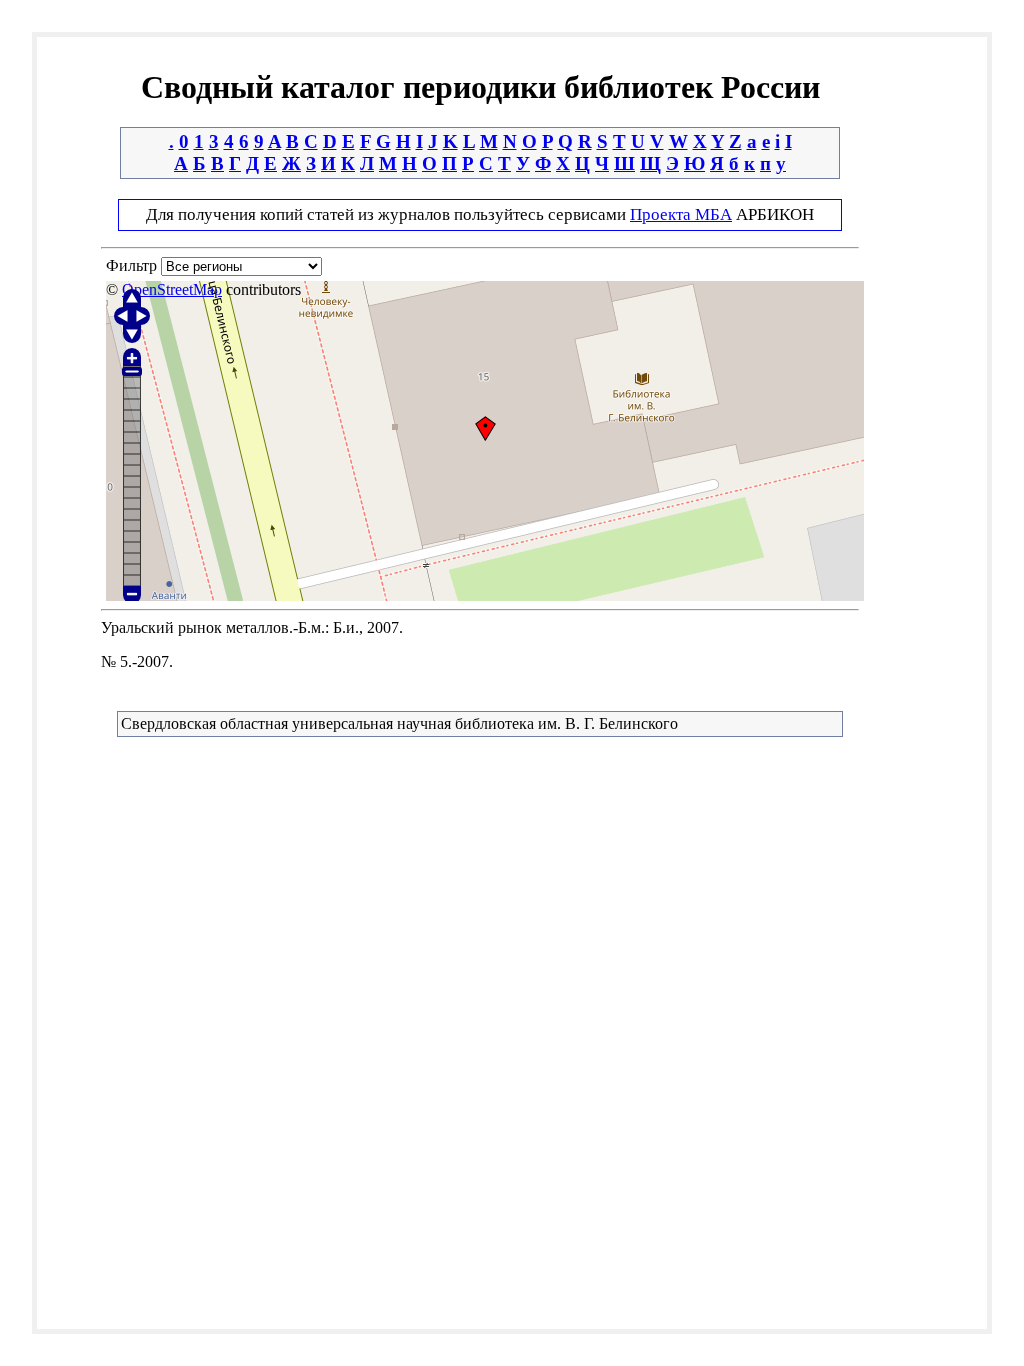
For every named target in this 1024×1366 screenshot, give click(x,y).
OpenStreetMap (172, 289)
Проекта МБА (681, 214)
